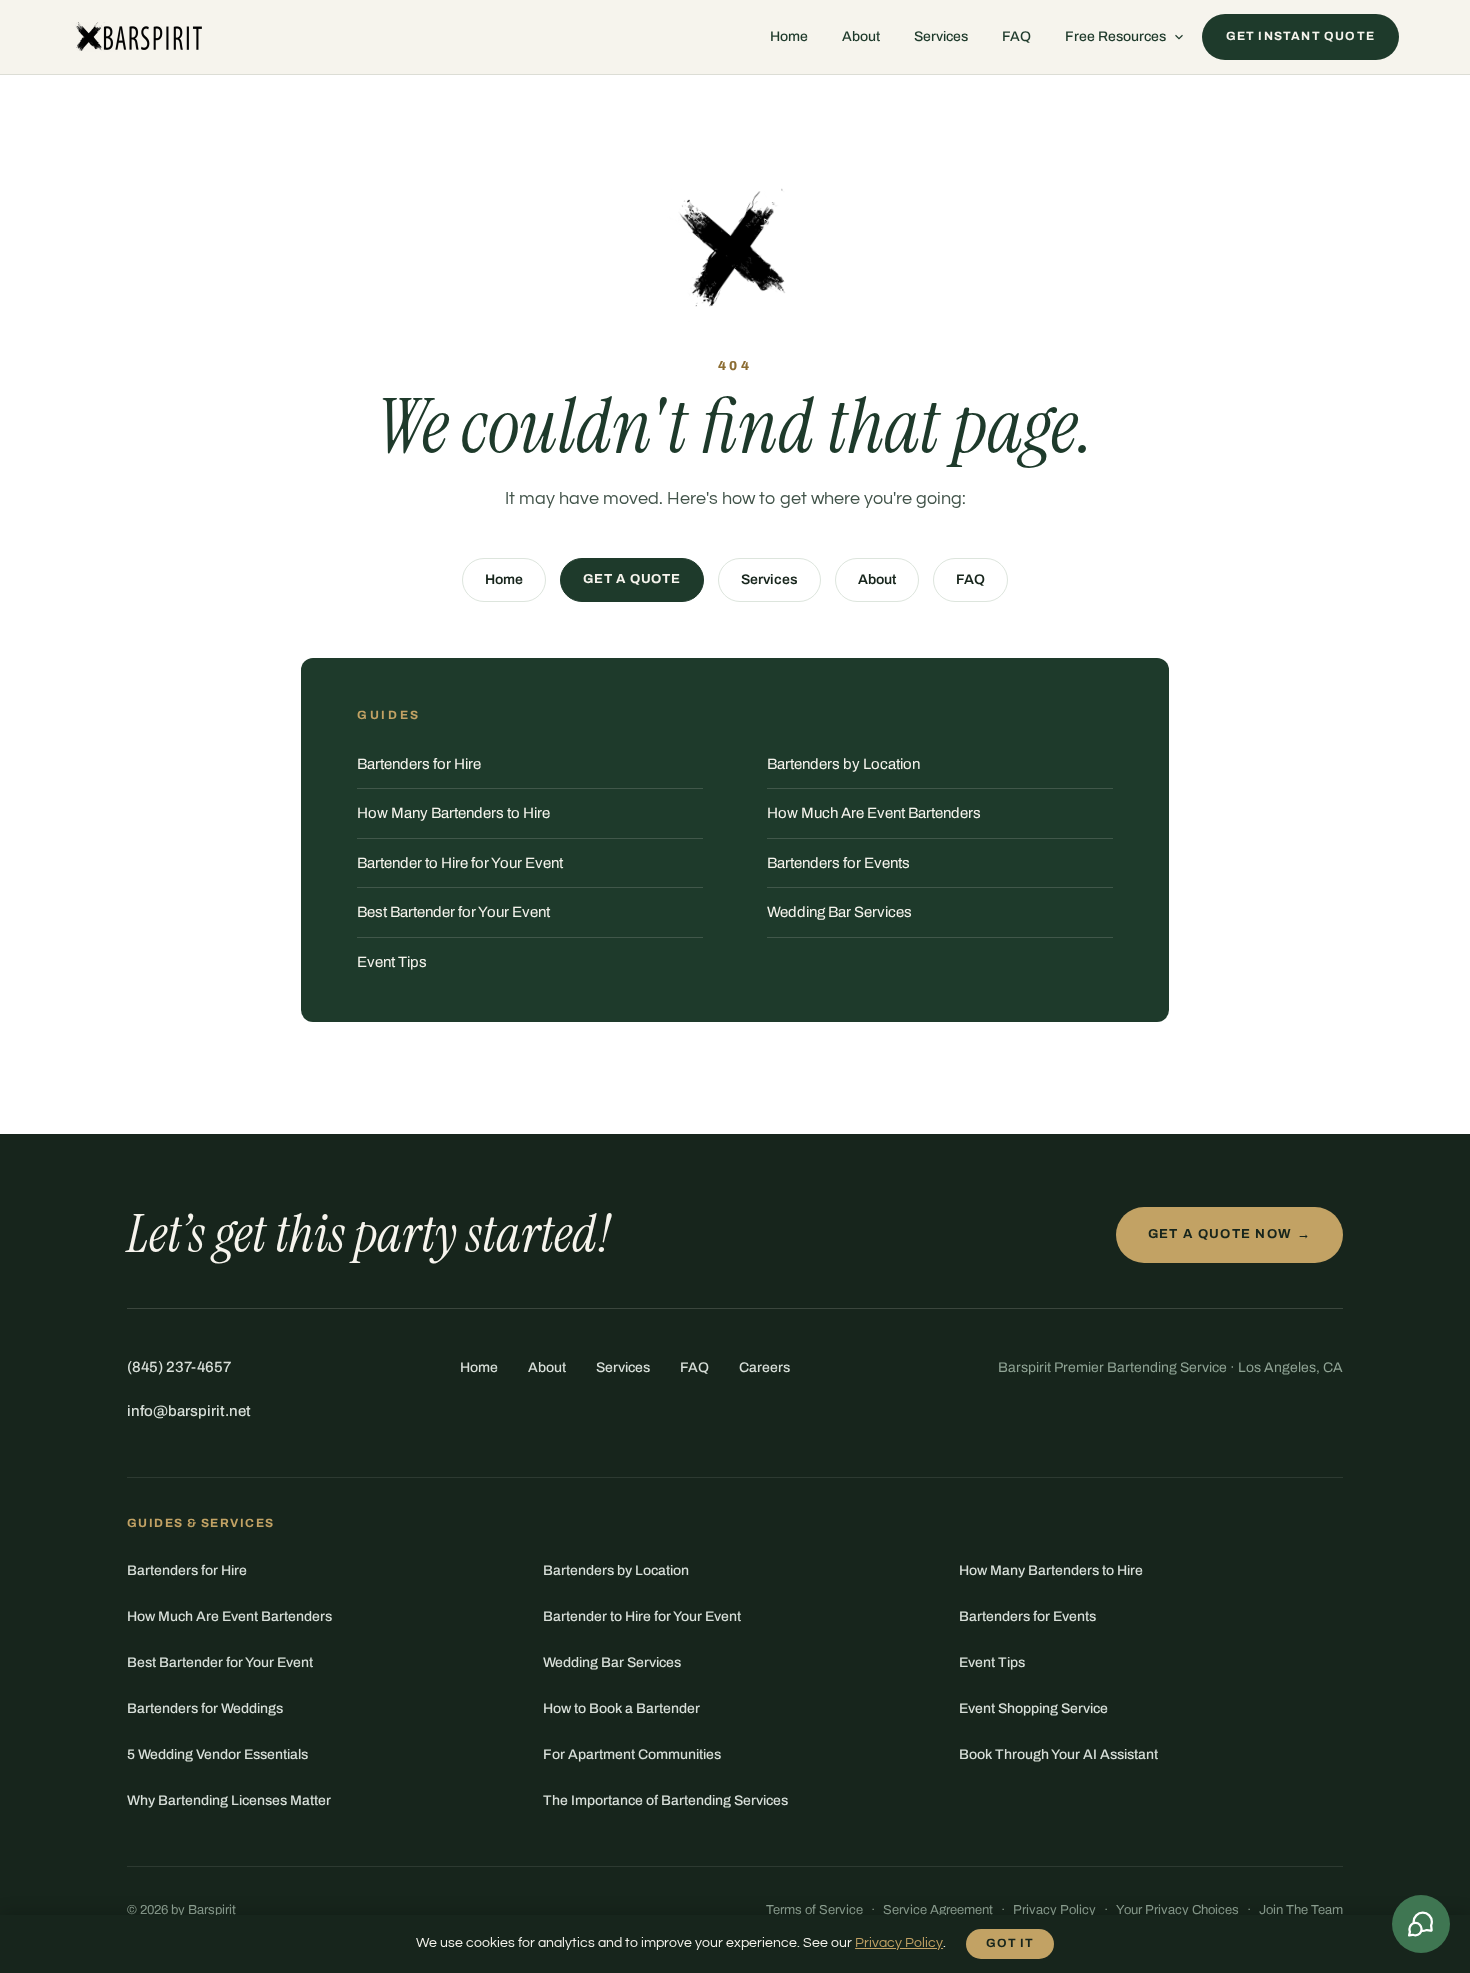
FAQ (1016, 36)
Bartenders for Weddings (205, 1708)
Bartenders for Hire (419, 764)
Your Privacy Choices (1177, 1910)
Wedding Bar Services (839, 912)
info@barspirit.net (189, 1411)
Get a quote (632, 579)
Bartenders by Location (843, 764)
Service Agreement (938, 1910)
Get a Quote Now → (1229, 1234)
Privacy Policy (1054, 1910)
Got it (1010, 1943)
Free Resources (1115, 36)
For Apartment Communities (632, 1754)
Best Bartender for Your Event (453, 912)
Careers (764, 1367)
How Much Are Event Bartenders (874, 813)
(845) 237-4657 (179, 1367)
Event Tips (392, 962)
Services (941, 36)
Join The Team (1301, 1910)
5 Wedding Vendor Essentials (217, 1754)
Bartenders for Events (838, 863)
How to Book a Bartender (621, 1708)
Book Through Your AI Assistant (1058, 1754)
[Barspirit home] (137, 37)
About (861, 36)
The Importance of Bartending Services (665, 1800)
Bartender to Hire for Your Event (460, 863)
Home (789, 36)
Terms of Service (814, 1910)
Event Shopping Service (1033, 1708)
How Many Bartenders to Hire (453, 813)
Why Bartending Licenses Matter (229, 1800)
